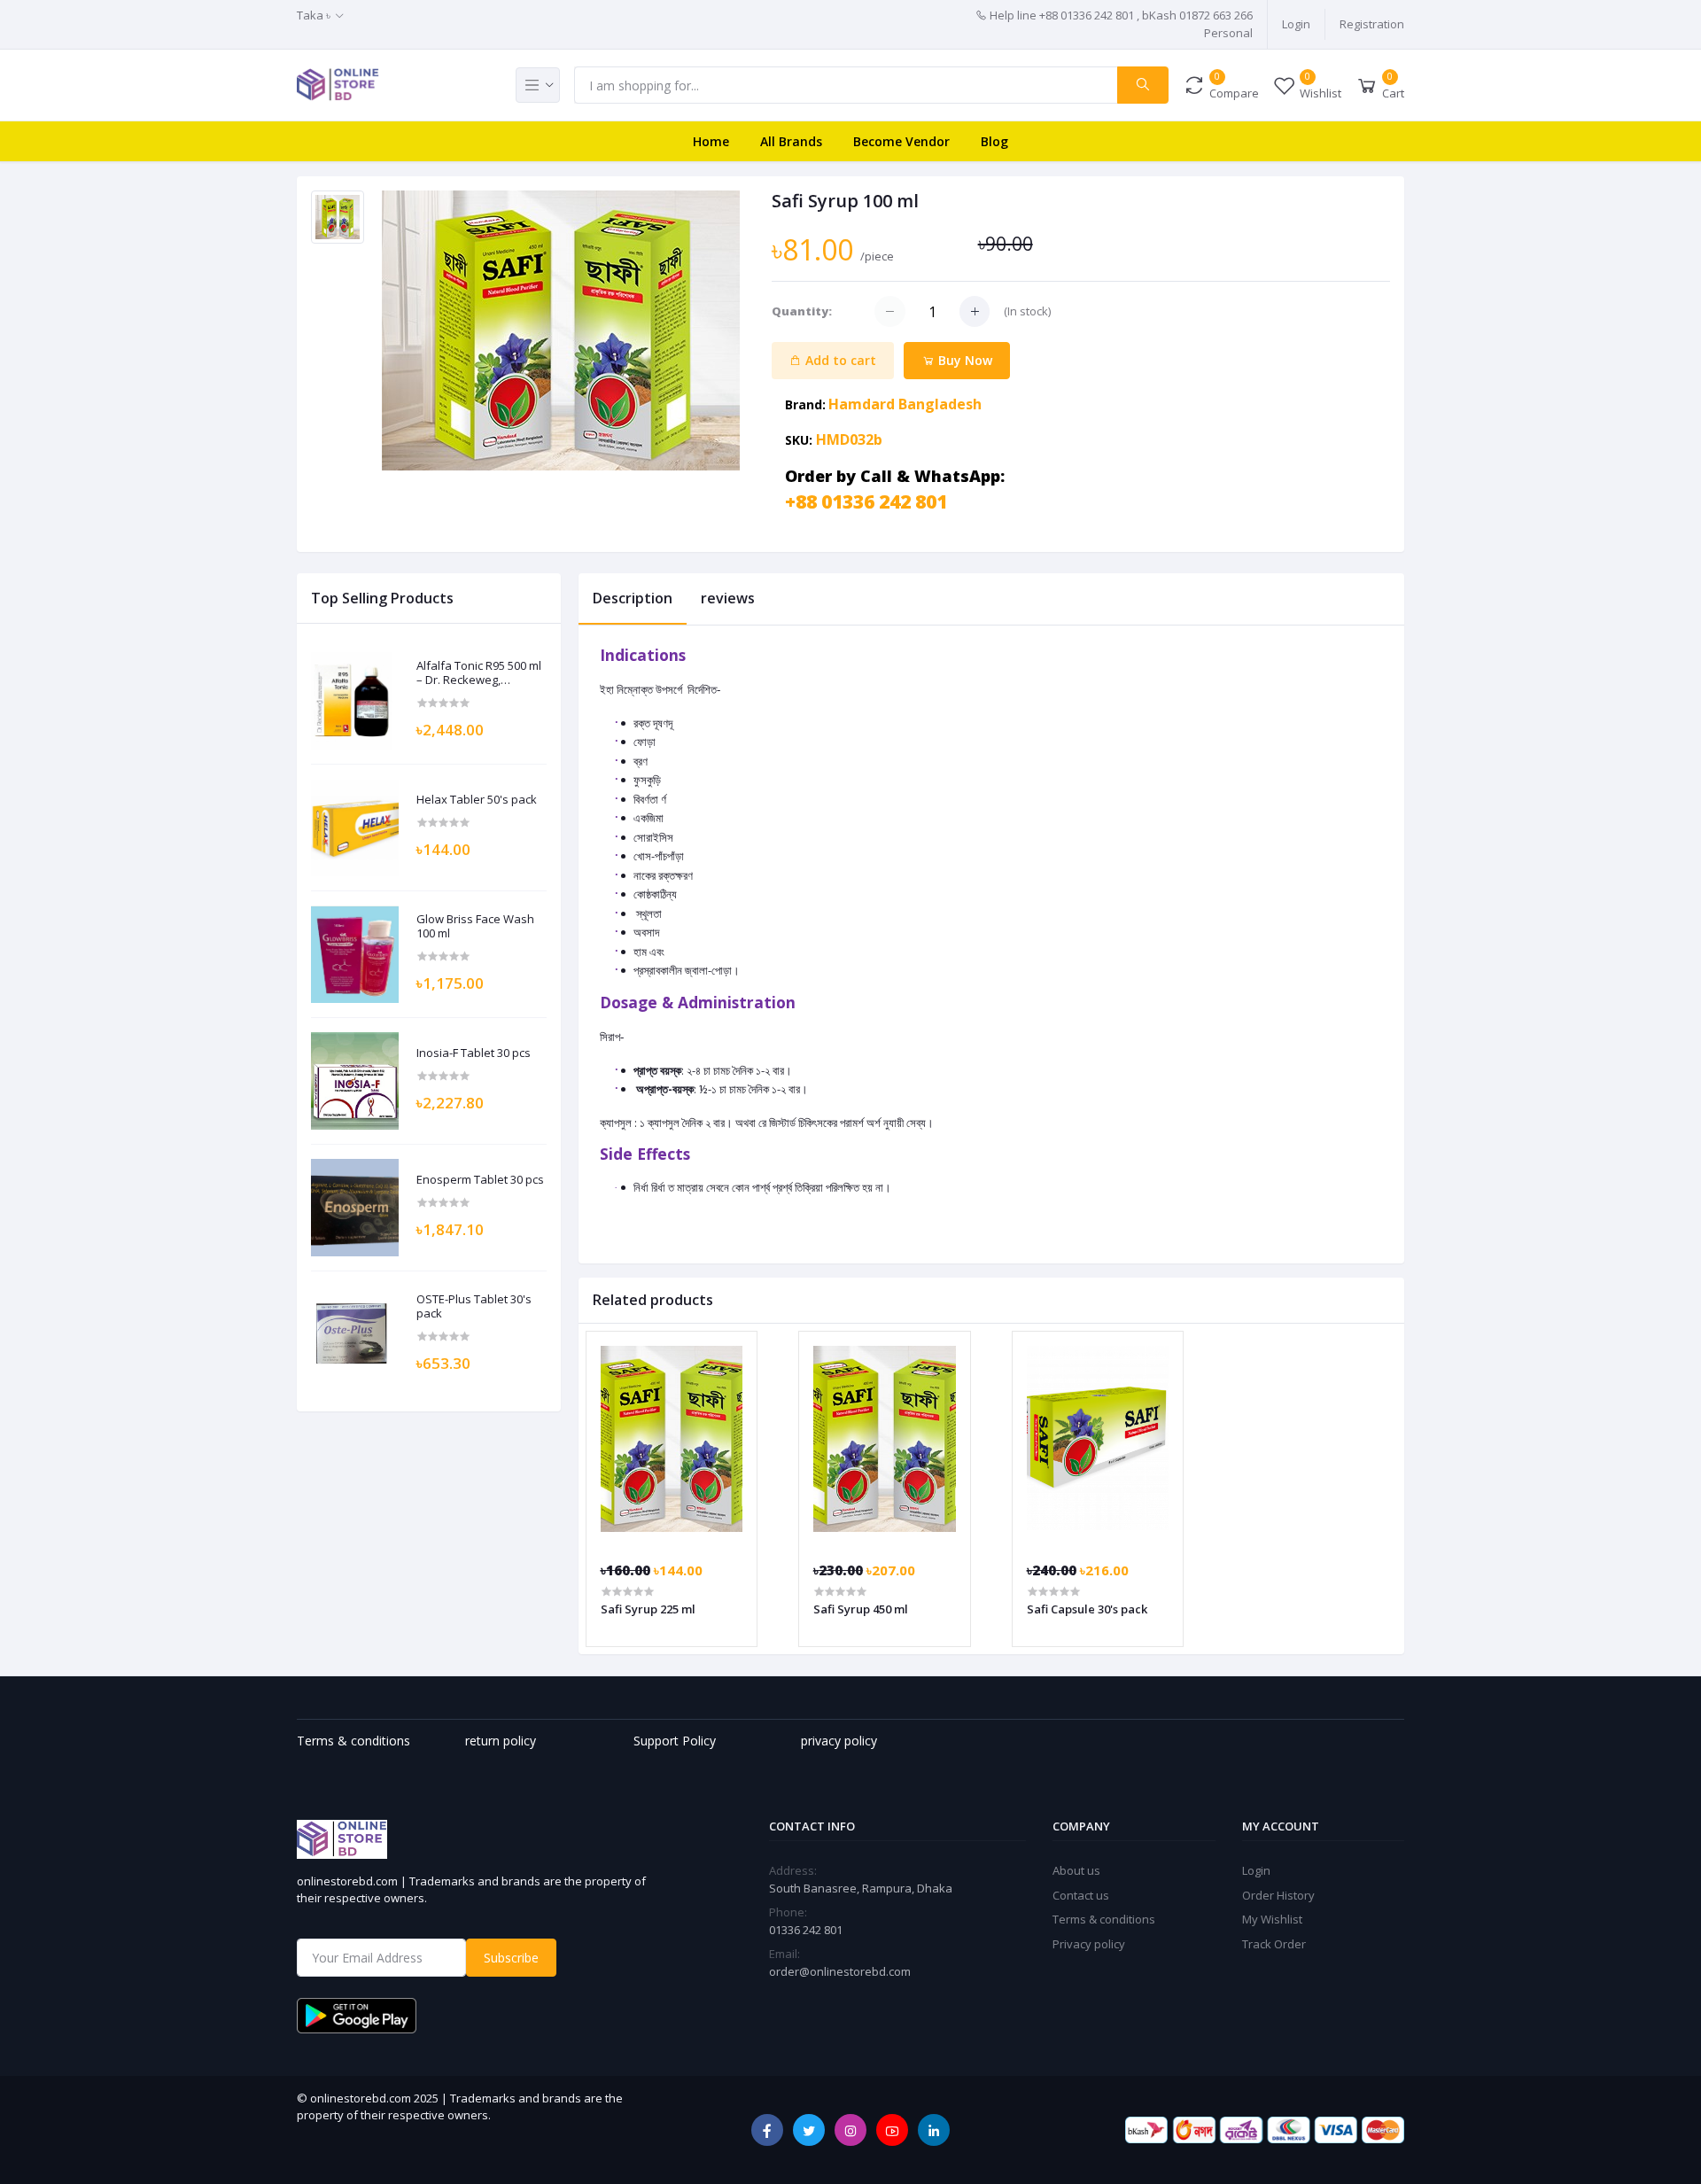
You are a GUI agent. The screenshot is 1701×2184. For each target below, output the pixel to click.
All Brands (791, 141)
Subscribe (511, 1958)
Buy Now (963, 360)
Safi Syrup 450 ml (861, 1609)
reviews (728, 598)
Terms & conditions (1104, 1919)
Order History (1278, 1895)
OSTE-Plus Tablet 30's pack (474, 1306)
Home (711, 141)
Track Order (1274, 1944)
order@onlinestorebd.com (840, 1971)
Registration (1372, 24)
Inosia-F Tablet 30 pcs (474, 1053)
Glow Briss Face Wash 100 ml (475, 926)
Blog (994, 141)
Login (1296, 24)
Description (633, 598)
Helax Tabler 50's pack (477, 800)
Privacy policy (1089, 1944)
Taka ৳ (314, 15)
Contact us (1081, 1895)
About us (1076, 1870)
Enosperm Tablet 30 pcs (480, 1180)
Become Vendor (901, 141)
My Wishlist (1272, 1919)
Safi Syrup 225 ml (648, 1609)
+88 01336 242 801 (866, 501)
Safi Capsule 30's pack (1087, 1609)
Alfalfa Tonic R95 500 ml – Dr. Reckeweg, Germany (479, 673)
